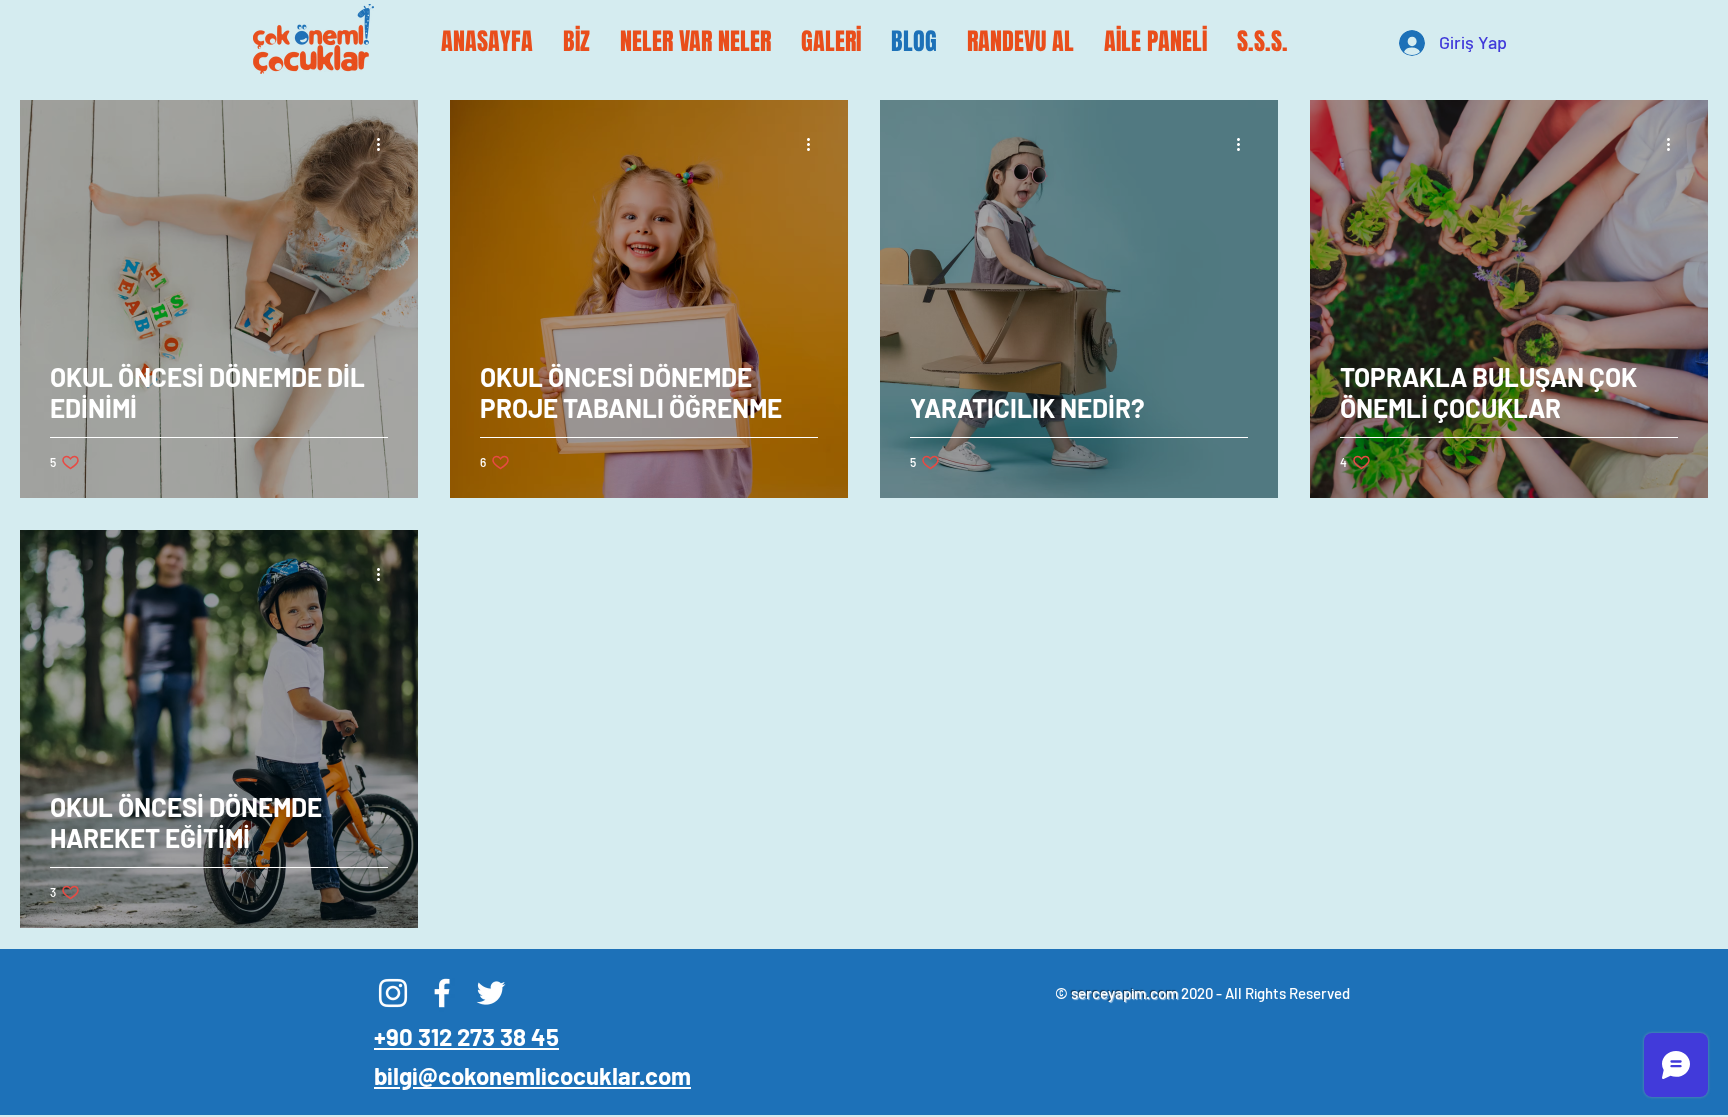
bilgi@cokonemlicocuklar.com (532, 1075)
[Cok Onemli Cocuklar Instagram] (393, 993)
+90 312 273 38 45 (466, 1036)
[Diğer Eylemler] (385, 144)
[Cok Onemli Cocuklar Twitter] (491, 993)
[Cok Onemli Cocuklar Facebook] (442, 993)
